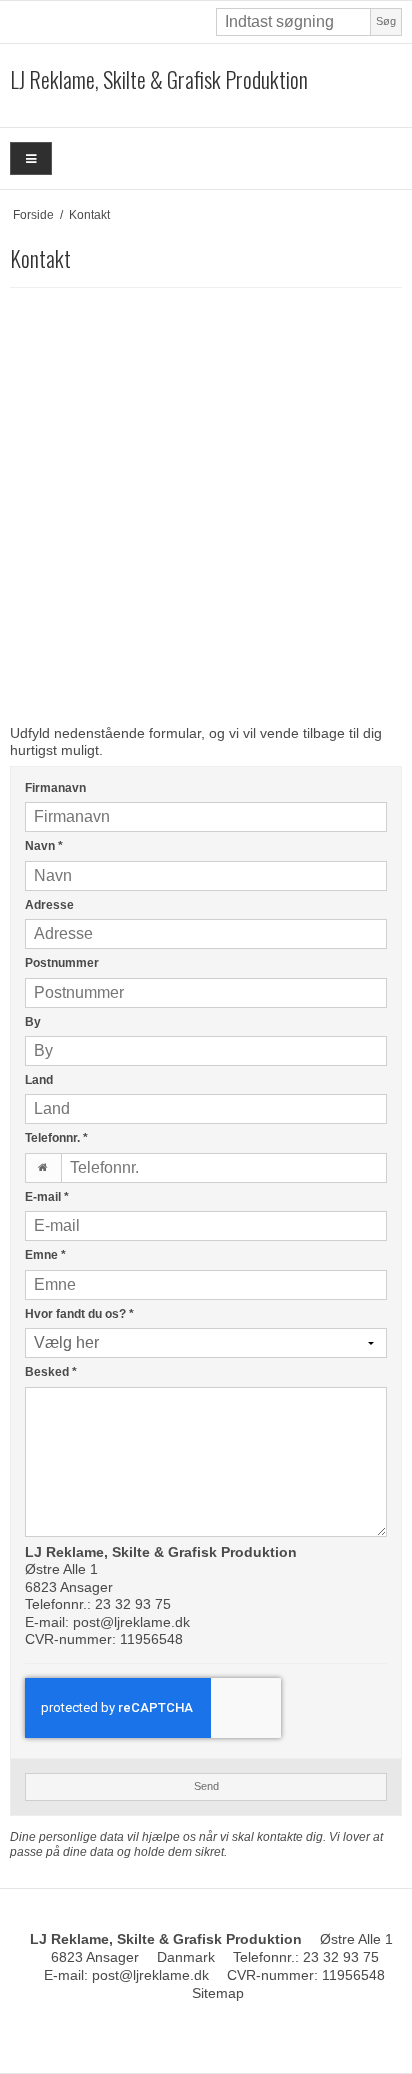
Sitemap (218, 1993)
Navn (44, 846)
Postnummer (62, 963)
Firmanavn (55, 788)
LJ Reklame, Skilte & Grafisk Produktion (159, 80)
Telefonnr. (56, 1138)
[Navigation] (31, 158)
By (33, 1022)
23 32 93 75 (133, 1604)
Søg (386, 21)
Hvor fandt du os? (79, 1314)
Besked (51, 1372)
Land (39, 1080)
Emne (45, 1255)
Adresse (49, 905)
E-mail (47, 1197)
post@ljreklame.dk (131, 1622)
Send (206, 1786)
